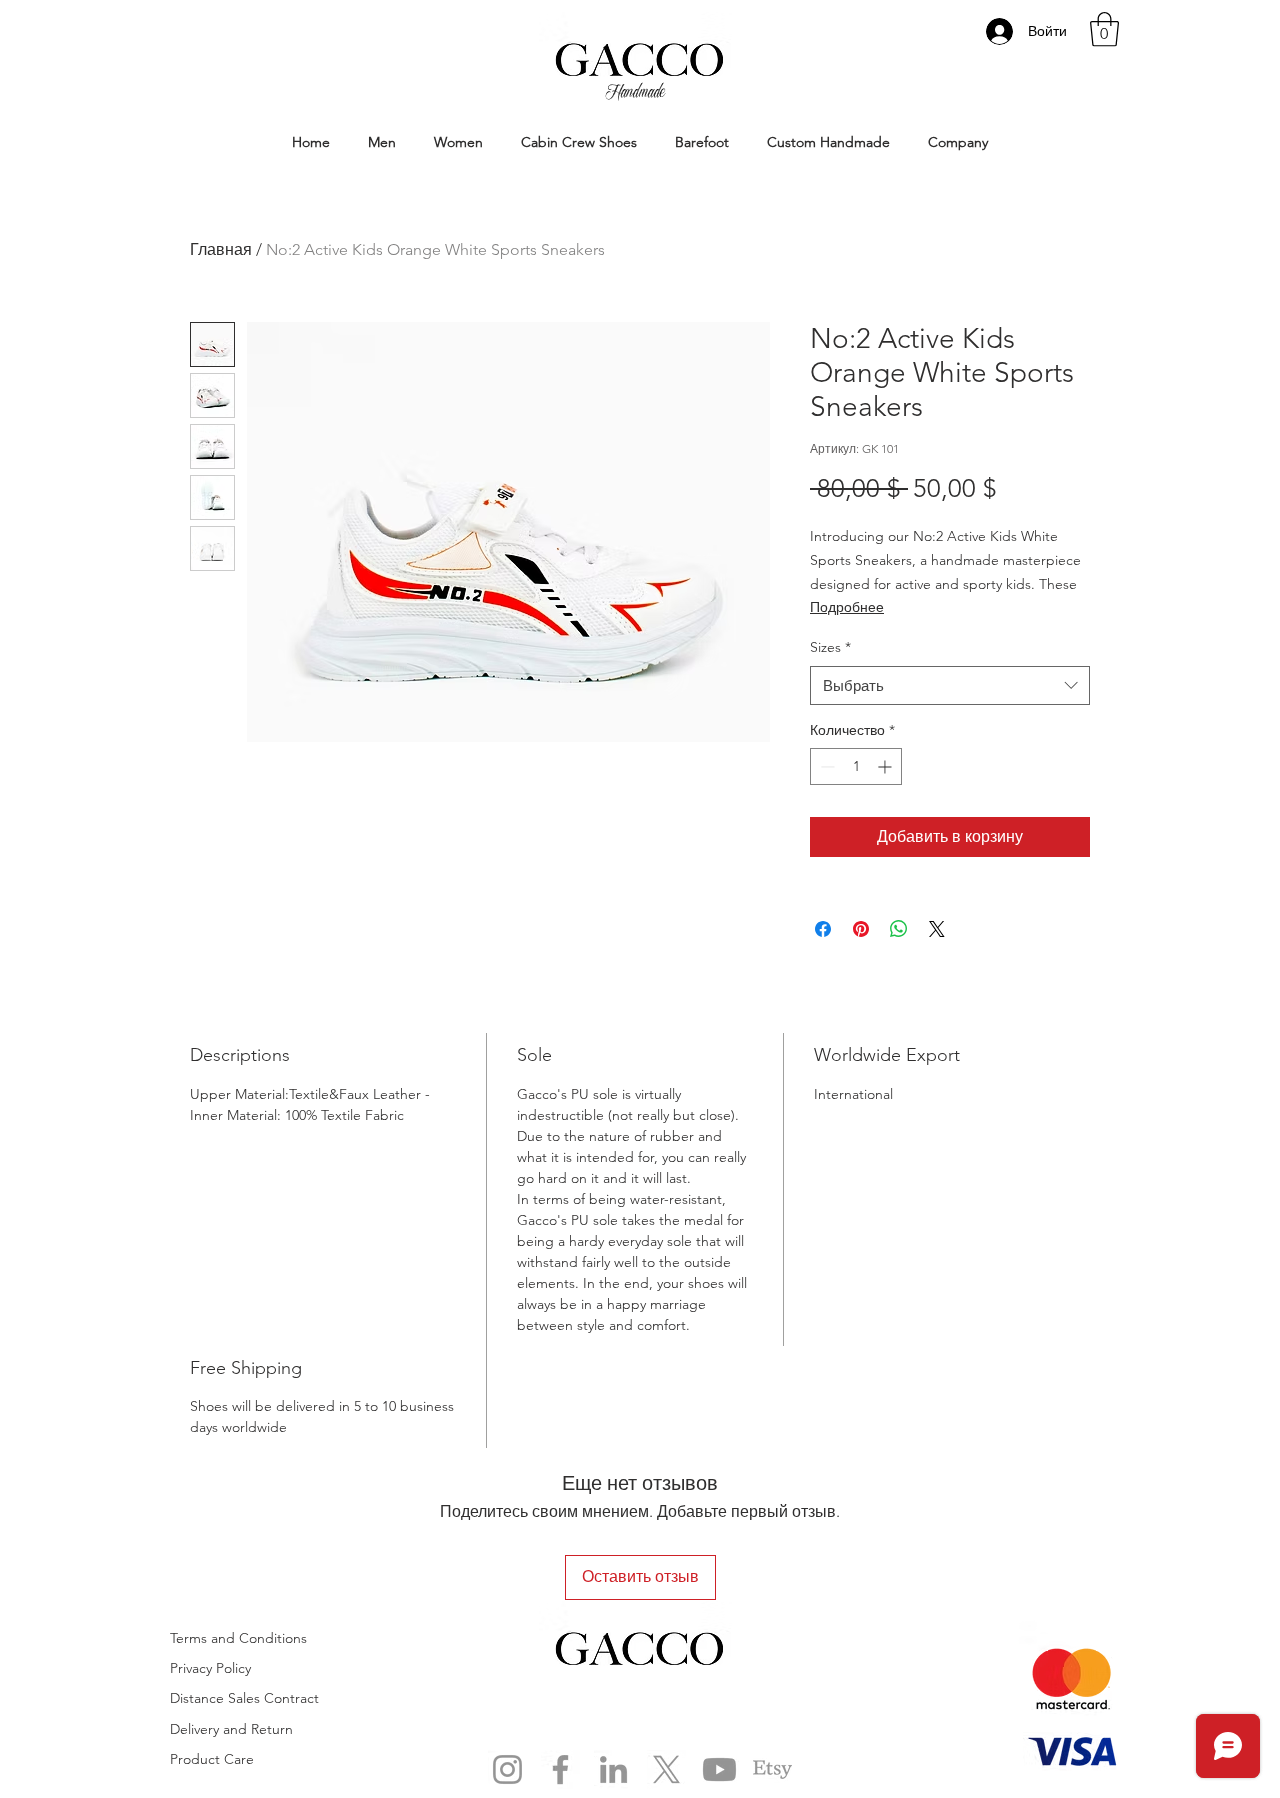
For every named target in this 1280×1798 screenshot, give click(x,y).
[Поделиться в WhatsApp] (899, 929)
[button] (1104, 29)
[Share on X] (937, 929)
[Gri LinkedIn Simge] (613, 1769)
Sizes (830, 647)
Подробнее (847, 607)
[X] (666, 1769)
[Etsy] (772, 1769)
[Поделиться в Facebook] (823, 929)
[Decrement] (825, 766)
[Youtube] (719, 1769)
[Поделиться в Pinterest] (861, 929)
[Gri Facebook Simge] (560, 1769)
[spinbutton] (856, 766)
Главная (221, 249)
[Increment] (886, 766)
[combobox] (950, 685)
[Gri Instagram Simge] (507, 1769)
